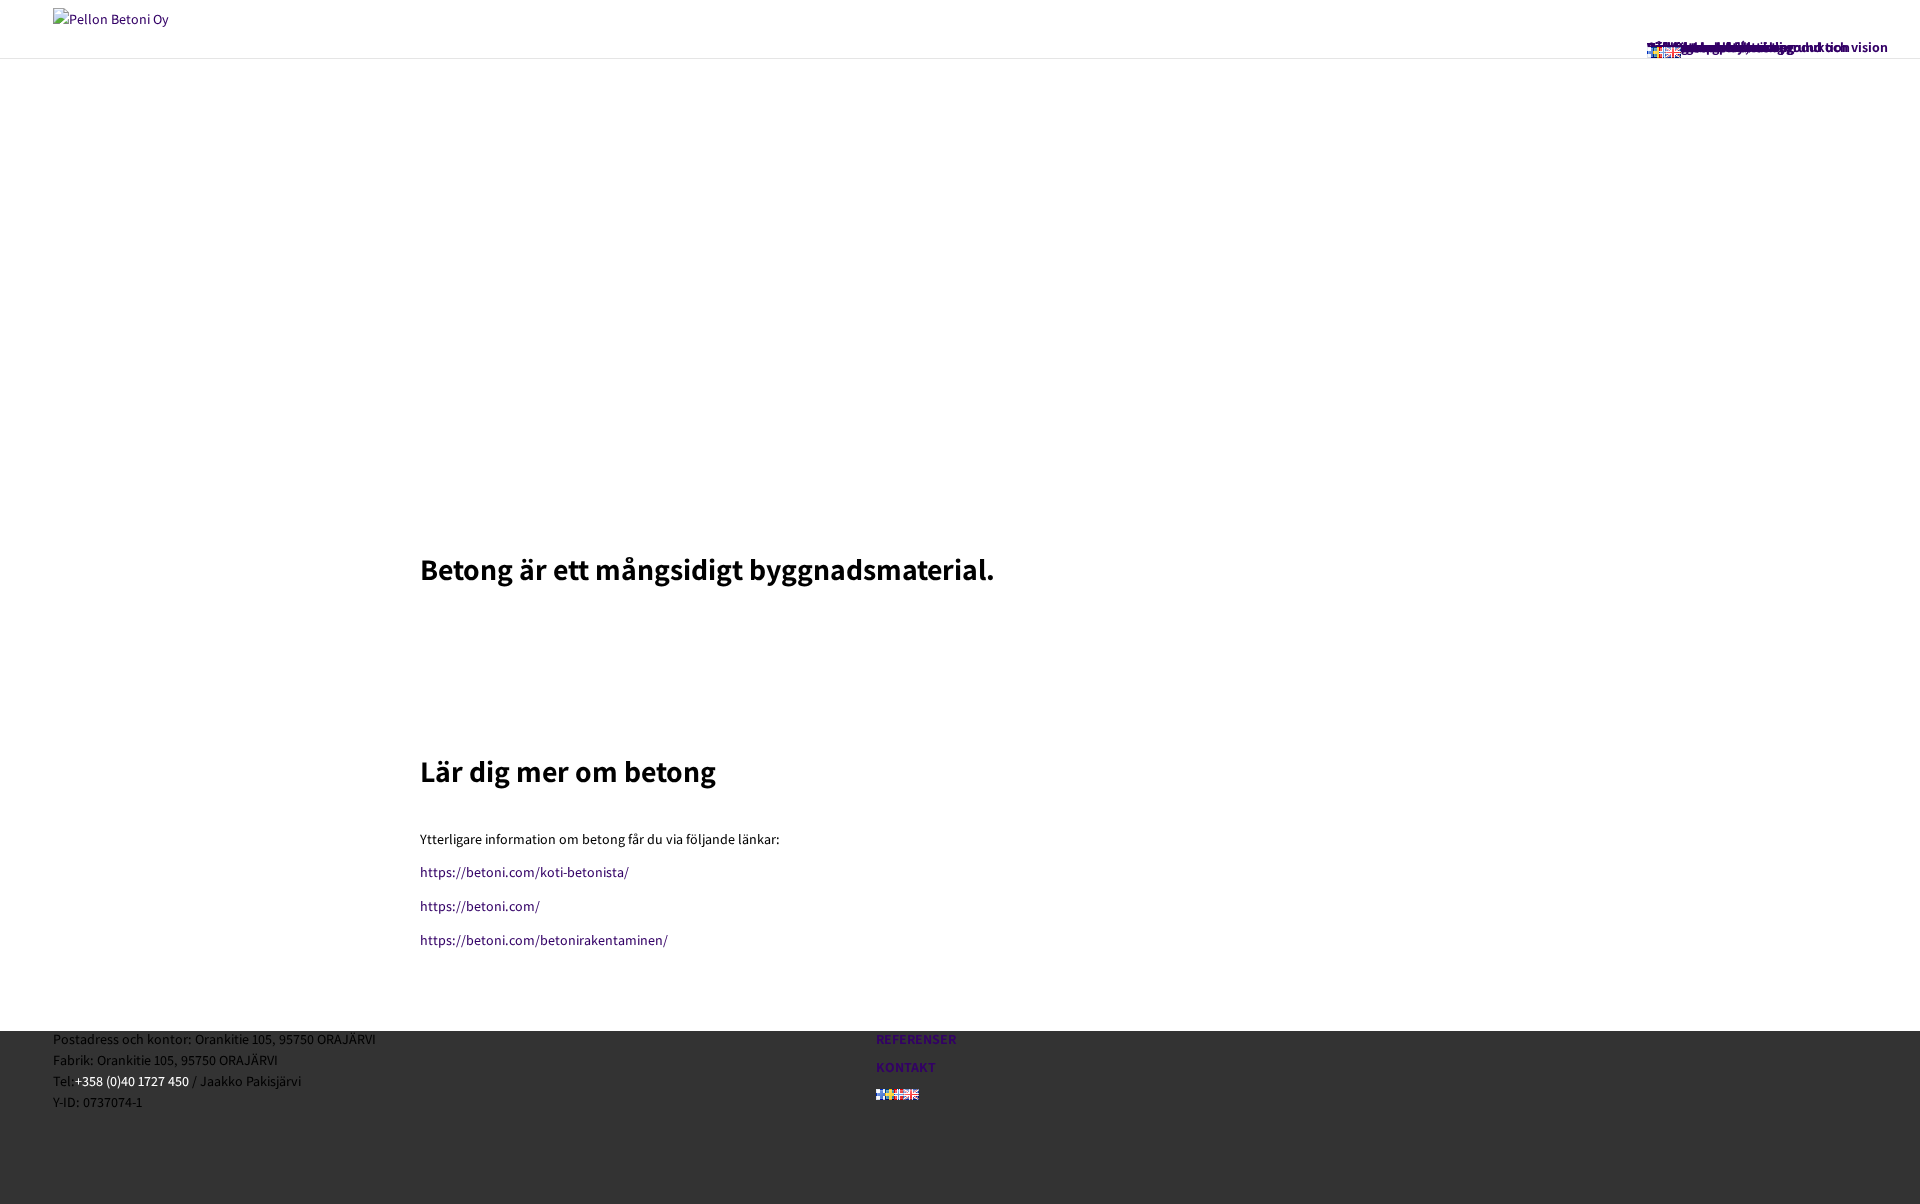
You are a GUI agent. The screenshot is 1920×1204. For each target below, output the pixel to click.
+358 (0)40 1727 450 (132, 1081)
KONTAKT (906, 1067)
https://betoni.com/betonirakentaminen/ (544, 940)
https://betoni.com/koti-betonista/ (524, 872)
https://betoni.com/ (480, 906)
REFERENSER (916, 1039)
